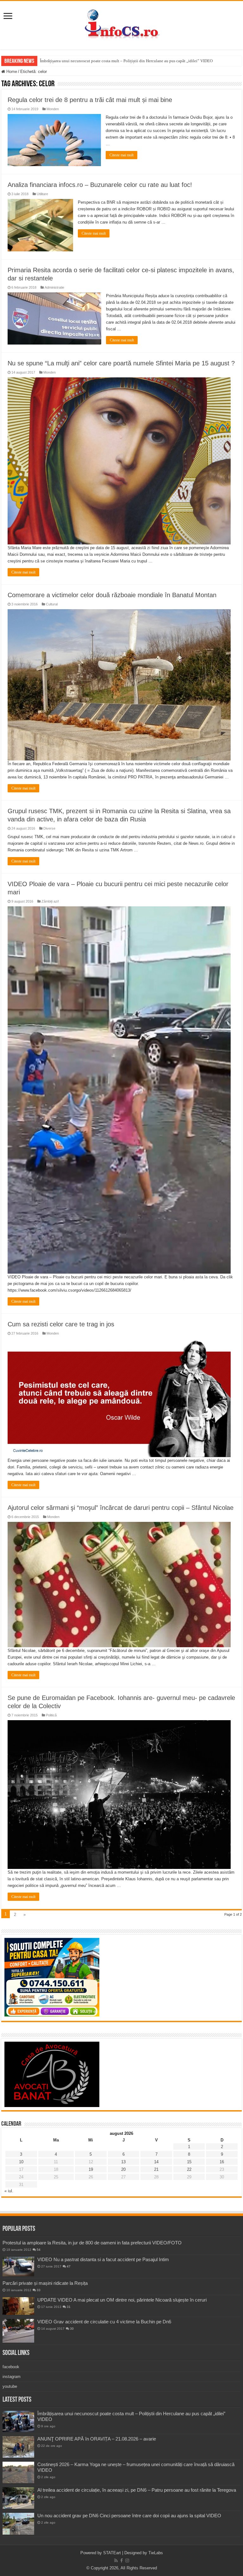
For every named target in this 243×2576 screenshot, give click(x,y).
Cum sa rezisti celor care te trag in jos (61, 1324)
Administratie (54, 287)
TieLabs (156, 2553)
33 (39, 2290)
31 (69, 2307)
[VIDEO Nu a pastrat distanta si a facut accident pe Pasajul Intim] (18, 2267)
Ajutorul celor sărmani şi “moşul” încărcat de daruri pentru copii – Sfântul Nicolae (121, 1508)
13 (123, 2162)
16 (222, 2162)
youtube (10, 2386)
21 (156, 2169)
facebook (11, 2367)
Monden (53, 109)
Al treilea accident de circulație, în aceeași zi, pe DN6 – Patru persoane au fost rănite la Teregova (137, 2490)
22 (189, 2169)
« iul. (9, 2191)
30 (72, 2329)
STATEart (112, 2553)
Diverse (49, 828)
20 (123, 2169)
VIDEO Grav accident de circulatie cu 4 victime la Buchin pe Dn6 (104, 2322)
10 (21, 2162)
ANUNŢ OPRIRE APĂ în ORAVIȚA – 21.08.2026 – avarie (97, 2439)
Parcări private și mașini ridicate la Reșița (45, 2283)
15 (189, 2162)
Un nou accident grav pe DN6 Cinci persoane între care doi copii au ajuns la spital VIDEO (129, 2516)
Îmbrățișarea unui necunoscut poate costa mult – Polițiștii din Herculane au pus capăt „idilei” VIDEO (126, 61)
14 (156, 2162)
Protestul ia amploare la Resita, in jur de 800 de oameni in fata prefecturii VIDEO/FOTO (92, 2243)
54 (39, 2250)
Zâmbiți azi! (50, 901)
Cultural (52, 604)
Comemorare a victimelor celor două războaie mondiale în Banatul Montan (112, 595)
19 (91, 2169)
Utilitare (42, 194)
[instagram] (127, 2561)
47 (69, 2266)
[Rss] (116, 2561)
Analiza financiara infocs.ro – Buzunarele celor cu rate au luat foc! (100, 185)
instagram (12, 2377)
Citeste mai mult (121, 155)
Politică (51, 1715)
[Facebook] (121, 2561)
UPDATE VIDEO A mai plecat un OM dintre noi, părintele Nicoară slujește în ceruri (122, 2300)
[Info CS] (121, 24)
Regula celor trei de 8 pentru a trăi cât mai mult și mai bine (90, 100)
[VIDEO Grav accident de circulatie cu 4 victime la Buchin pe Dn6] (18, 2331)
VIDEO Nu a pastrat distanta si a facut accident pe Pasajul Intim (103, 2259)
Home (11, 72)
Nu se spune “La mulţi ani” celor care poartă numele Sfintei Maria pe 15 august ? (121, 363)
